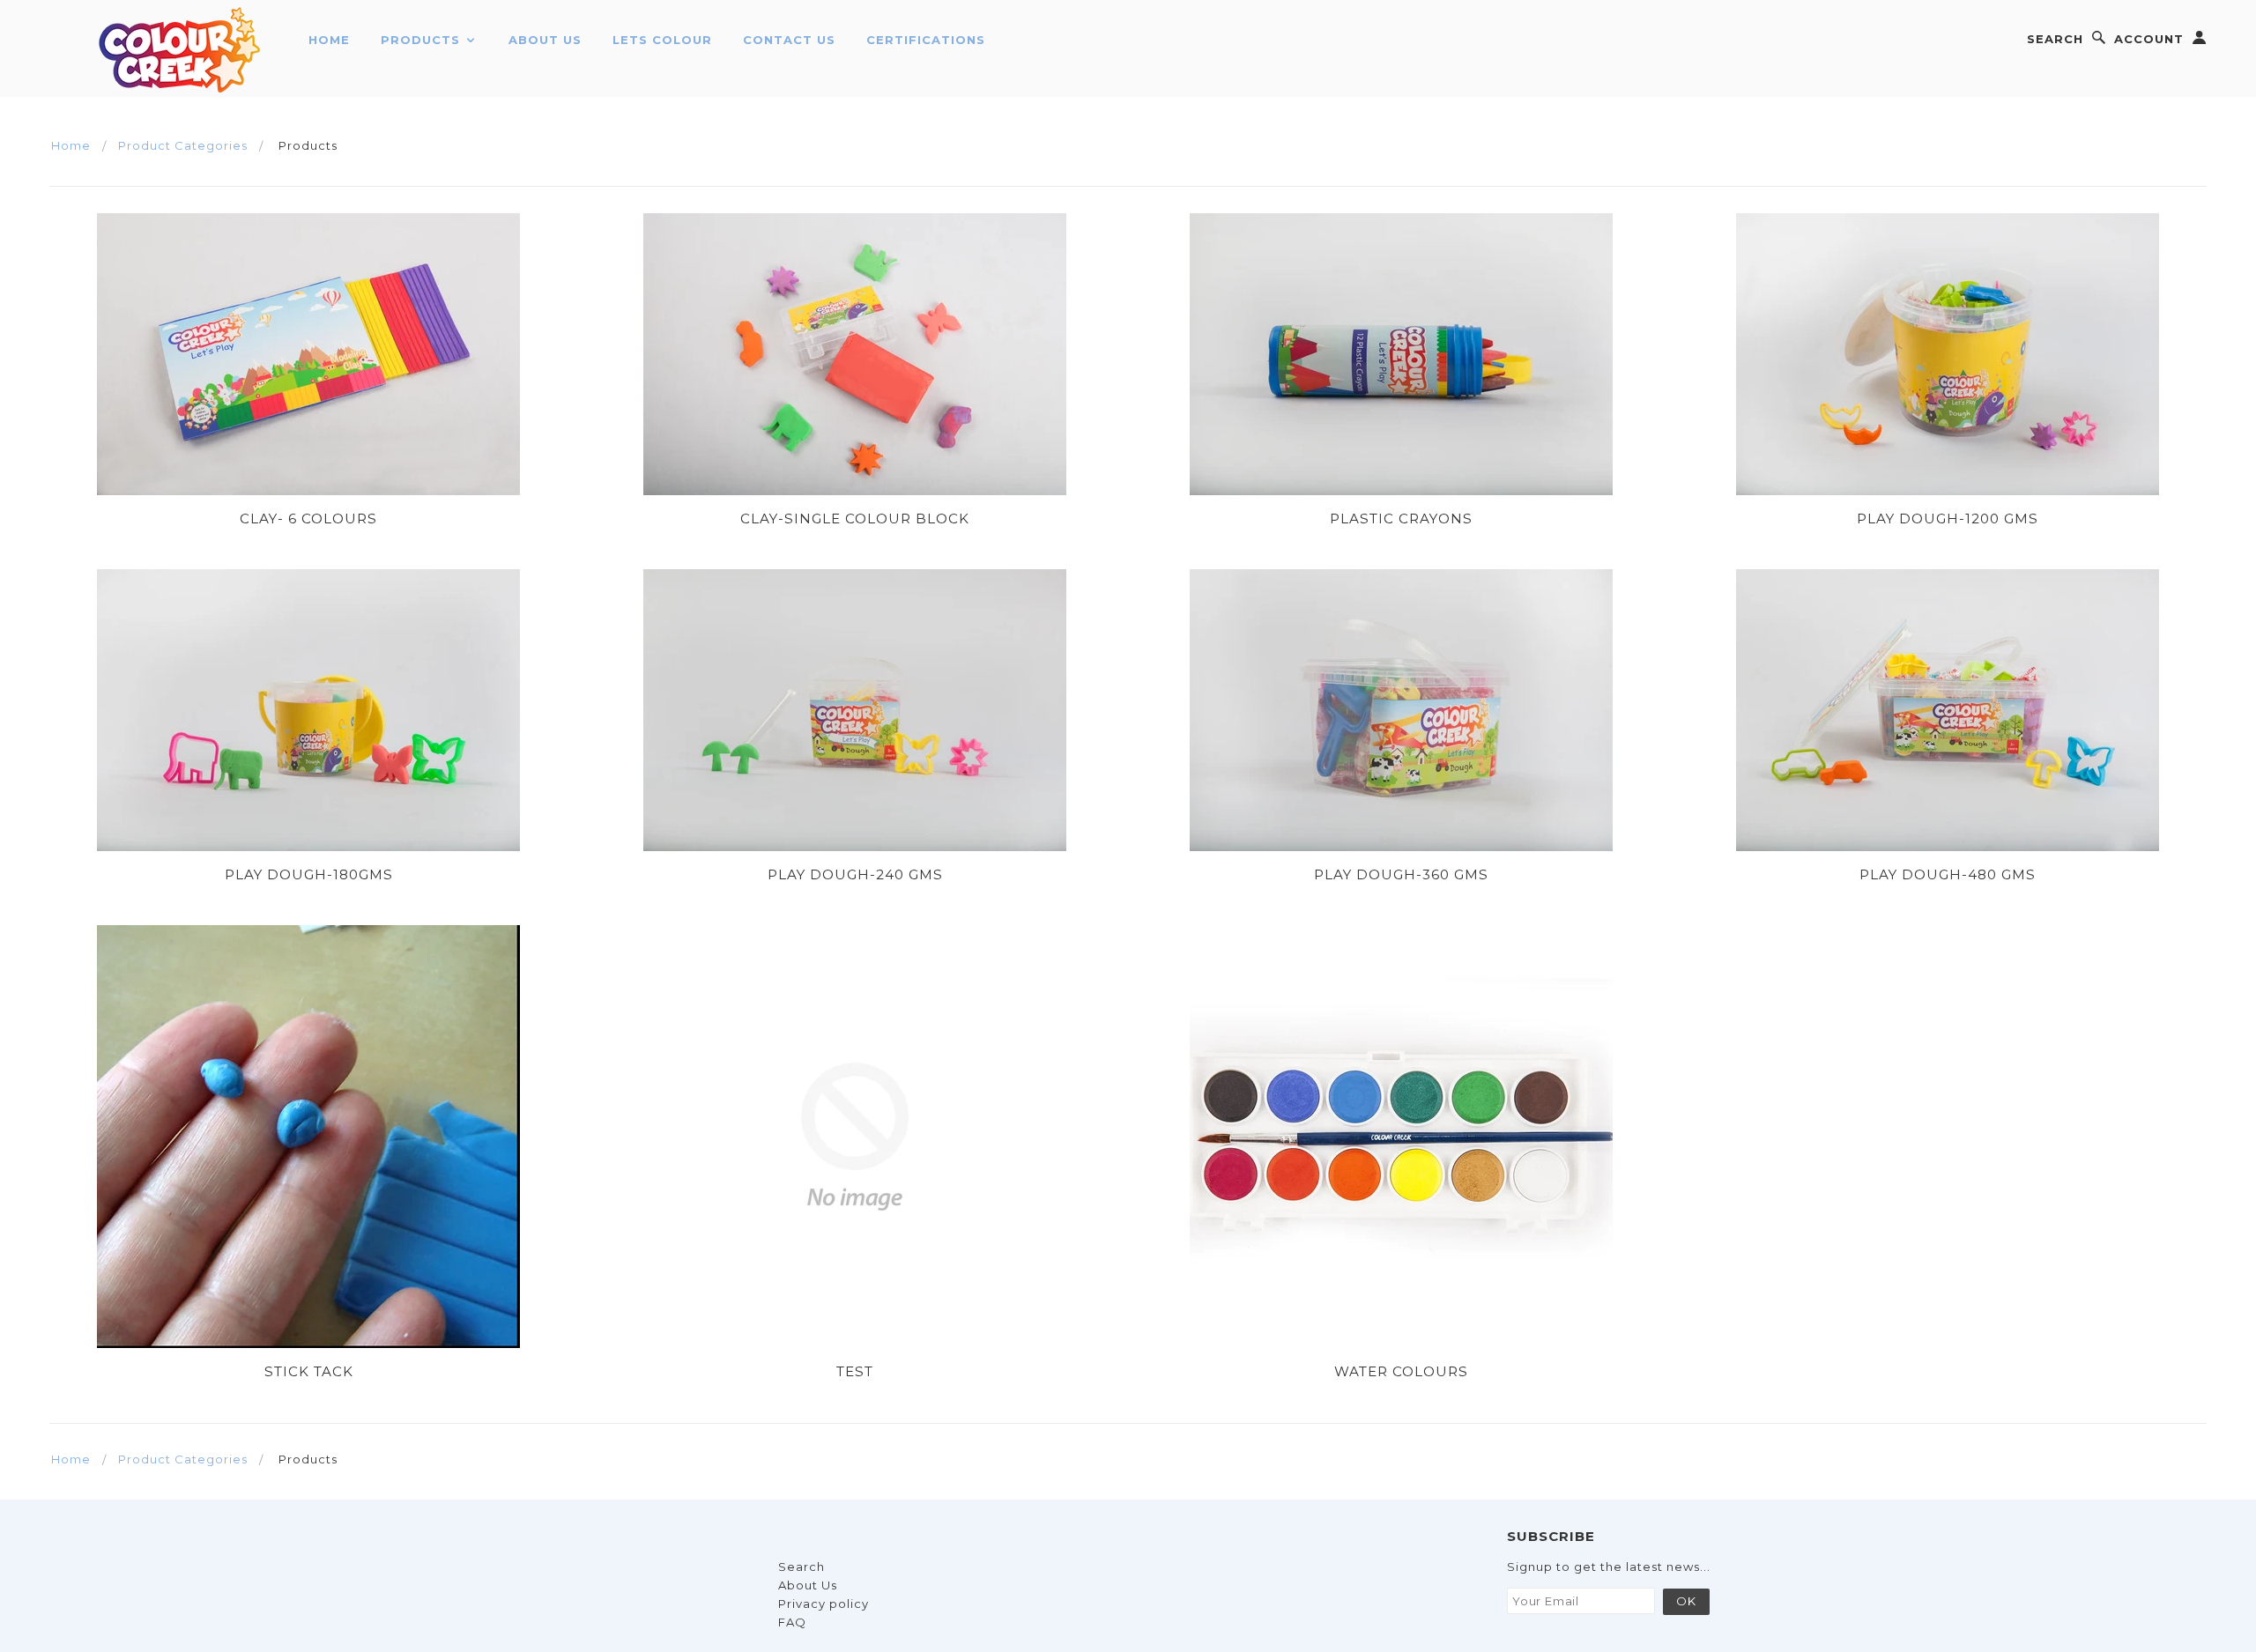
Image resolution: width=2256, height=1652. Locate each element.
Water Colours (1401, 1371)
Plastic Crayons (1401, 519)
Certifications (926, 40)
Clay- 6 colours (308, 519)
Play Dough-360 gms (1401, 874)
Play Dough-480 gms (1948, 874)
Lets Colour (662, 40)
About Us (545, 40)
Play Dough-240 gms (855, 874)
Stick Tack (309, 1371)
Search (2055, 39)
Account (2149, 39)
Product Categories (183, 145)
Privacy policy (824, 1604)
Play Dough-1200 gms (1948, 519)
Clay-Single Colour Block (855, 519)
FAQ (792, 1622)
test (855, 1371)
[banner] (181, 48)
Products (423, 40)
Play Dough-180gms (309, 874)
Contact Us (789, 40)
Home (329, 40)
